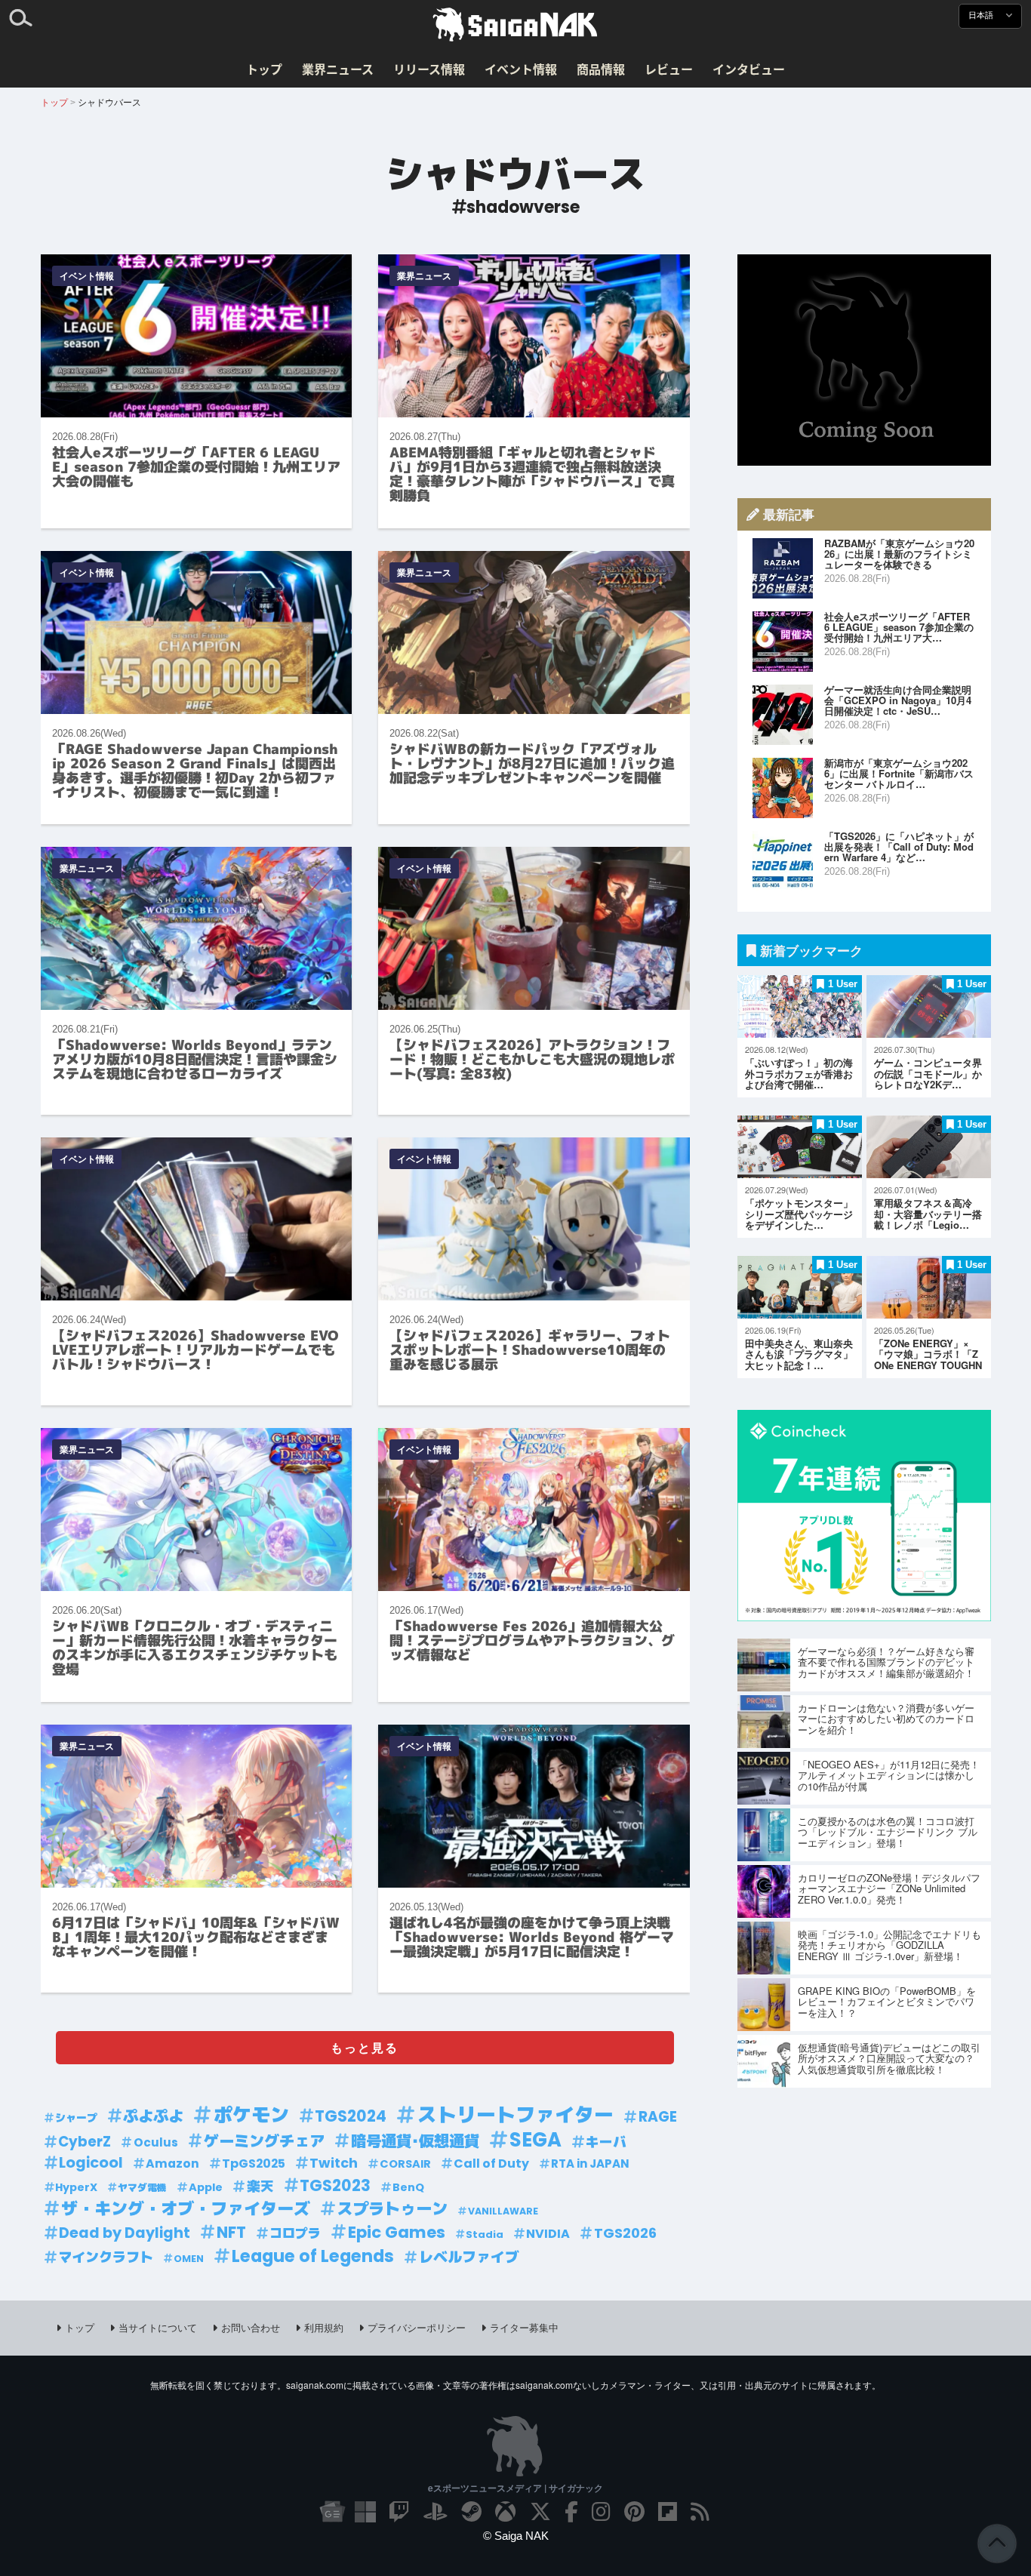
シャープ (76, 2118)
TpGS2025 (254, 2164)
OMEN (189, 2259)
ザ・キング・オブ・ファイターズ (186, 2209)
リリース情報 (429, 69)
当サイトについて (158, 2327)
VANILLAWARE (503, 2211)
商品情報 (601, 69)
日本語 (982, 15)
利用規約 (324, 2327)
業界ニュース (338, 69)
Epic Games (397, 2233)
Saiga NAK (515, 25)
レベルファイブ (469, 2257)
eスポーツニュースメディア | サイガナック (515, 2488)
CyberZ (85, 2142)
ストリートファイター (515, 2115)
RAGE (658, 2117)
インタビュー (749, 69)
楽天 (260, 2186)
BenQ (408, 2187)
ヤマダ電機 (142, 2188)
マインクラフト (106, 2257)
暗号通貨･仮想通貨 (415, 2141)
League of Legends (313, 2256)
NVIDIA (548, 2234)
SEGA (536, 2140)
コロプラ (295, 2233)
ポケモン (251, 2115)
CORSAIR (405, 2164)
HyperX (76, 2187)
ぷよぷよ (153, 2116)
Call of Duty (491, 2164)
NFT (231, 2233)
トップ (264, 69)
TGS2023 (335, 2186)
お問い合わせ (251, 2327)
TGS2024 (351, 2116)
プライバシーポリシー (417, 2327)
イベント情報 (521, 69)
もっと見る (365, 2047)
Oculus (156, 2142)
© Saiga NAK (516, 2536)
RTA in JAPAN (590, 2164)
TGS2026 (625, 2233)
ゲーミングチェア (264, 2141)
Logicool (91, 2163)
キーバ (606, 2142)
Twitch (334, 2163)
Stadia (485, 2234)
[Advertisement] (864, 360)
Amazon (172, 2164)
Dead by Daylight (125, 2233)
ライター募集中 (524, 2327)
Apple (206, 2187)
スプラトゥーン (392, 2209)
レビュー (669, 69)
